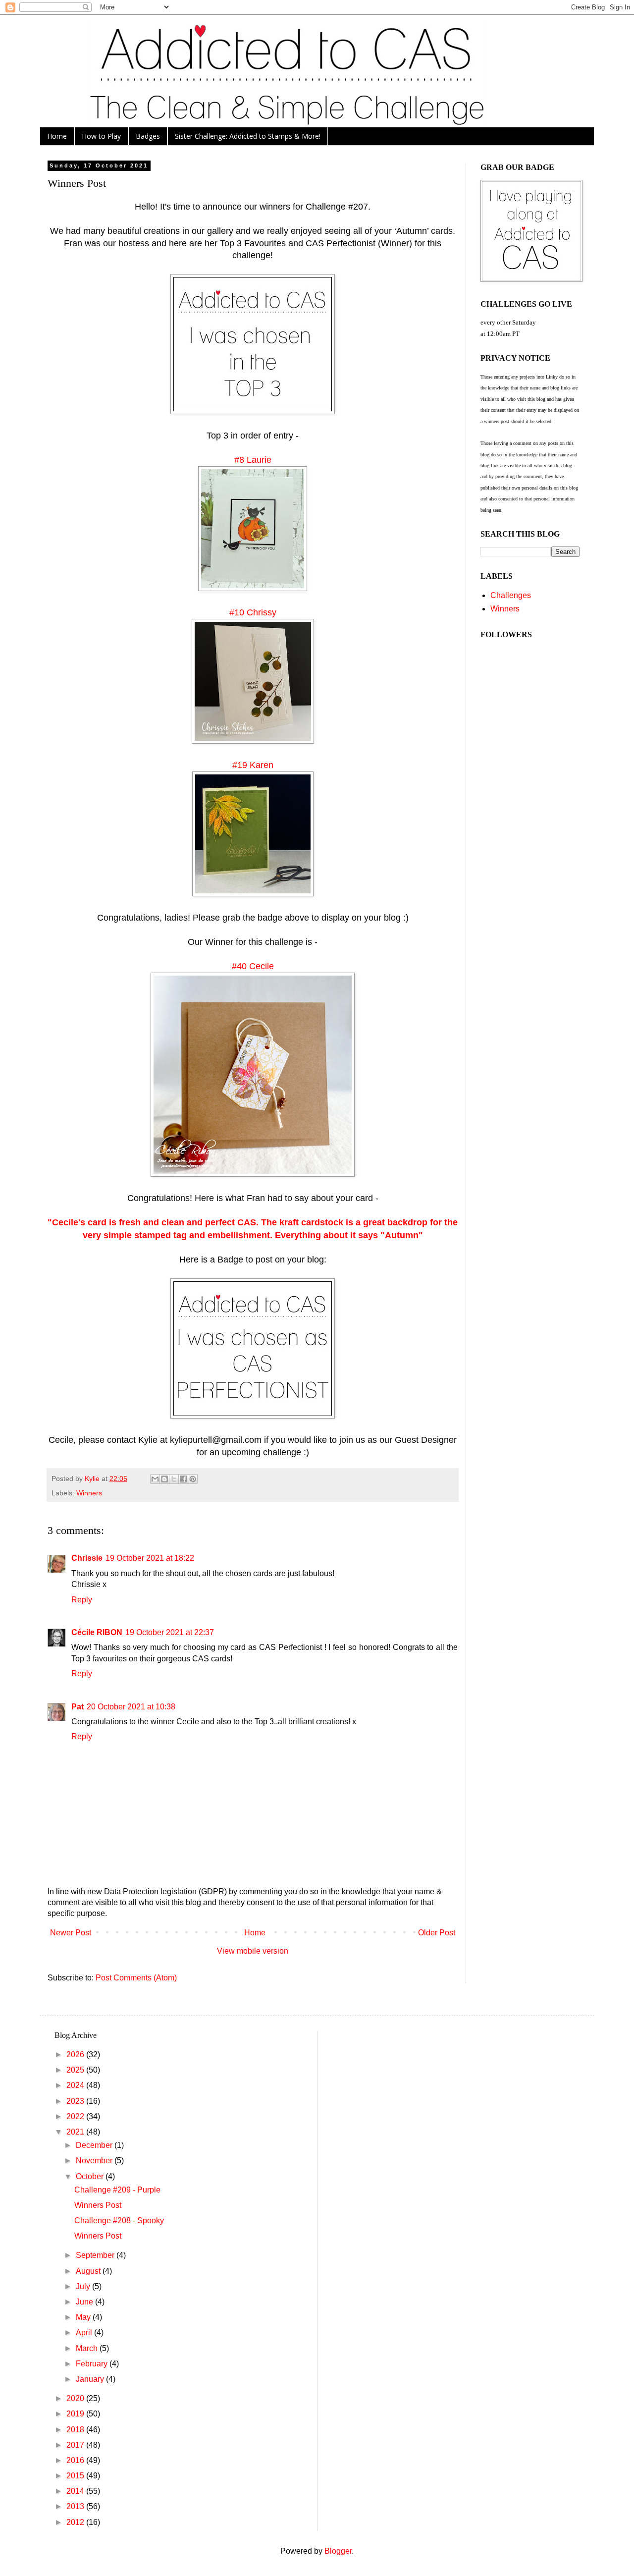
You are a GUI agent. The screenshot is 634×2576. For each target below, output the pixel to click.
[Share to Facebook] (183, 1479)
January (91, 2379)
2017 (76, 2445)
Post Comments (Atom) (136, 1978)
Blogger (338, 2551)
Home (57, 136)
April (85, 2332)
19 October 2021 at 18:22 (150, 1558)
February (93, 2364)
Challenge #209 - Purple (117, 2190)
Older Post (437, 1933)
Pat (78, 1707)
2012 (76, 2522)
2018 (76, 2430)
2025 (76, 2070)
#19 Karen (253, 765)
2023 (76, 2101)
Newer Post (71, 1933)
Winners (89, 1493)
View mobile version (253, 1951)
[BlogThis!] (164, 1479)
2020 (76, 2398)
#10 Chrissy (253, 612)
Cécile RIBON (97, 1632)
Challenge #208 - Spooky (119, 2220)
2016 (76, 2460)
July (84, 2286)
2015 (76, 2476)
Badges (148, 136)
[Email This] (155, 1479)
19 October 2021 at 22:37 (170, 1632)
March (88, 2348)
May (84, 2317)
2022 (76, 2116)
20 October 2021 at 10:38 (131, 1707)
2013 (76, 2506)
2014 (76, 2491)
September (96, 2255)
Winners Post (98, 2205)
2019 (76, 2414)
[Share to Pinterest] (193, 1479)
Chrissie (87, 1558)
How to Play (101, 136)
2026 (76, 2055)
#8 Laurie (253, 460)
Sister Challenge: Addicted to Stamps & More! (248, 136)
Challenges (511, 595)
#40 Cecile (253, 966)
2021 (76, 2132)
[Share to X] (174, 1479)
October (91, 2176)
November (95, 2161)
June (85, 2302)
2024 (76, 2085)
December (95, 2145)
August (89, 2271)
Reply (82, 1600)
